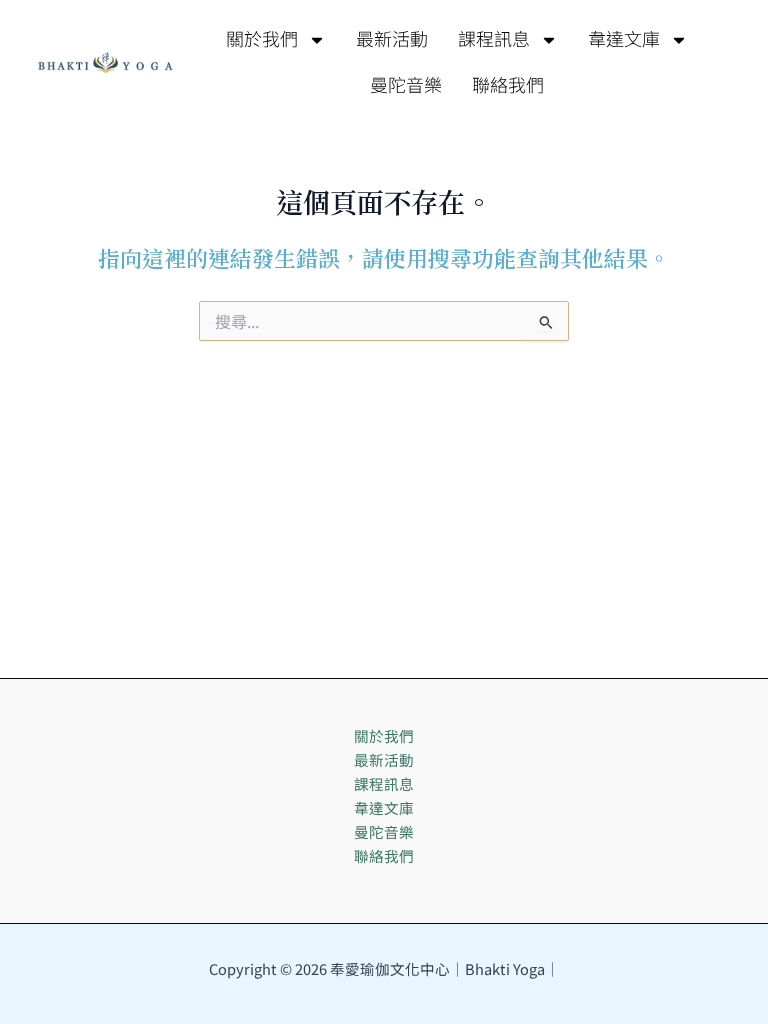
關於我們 (262, 40)
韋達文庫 (624, 40)
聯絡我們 (508, 86)
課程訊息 (494, 40)
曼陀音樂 (406, 86)
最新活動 (392, 40)
